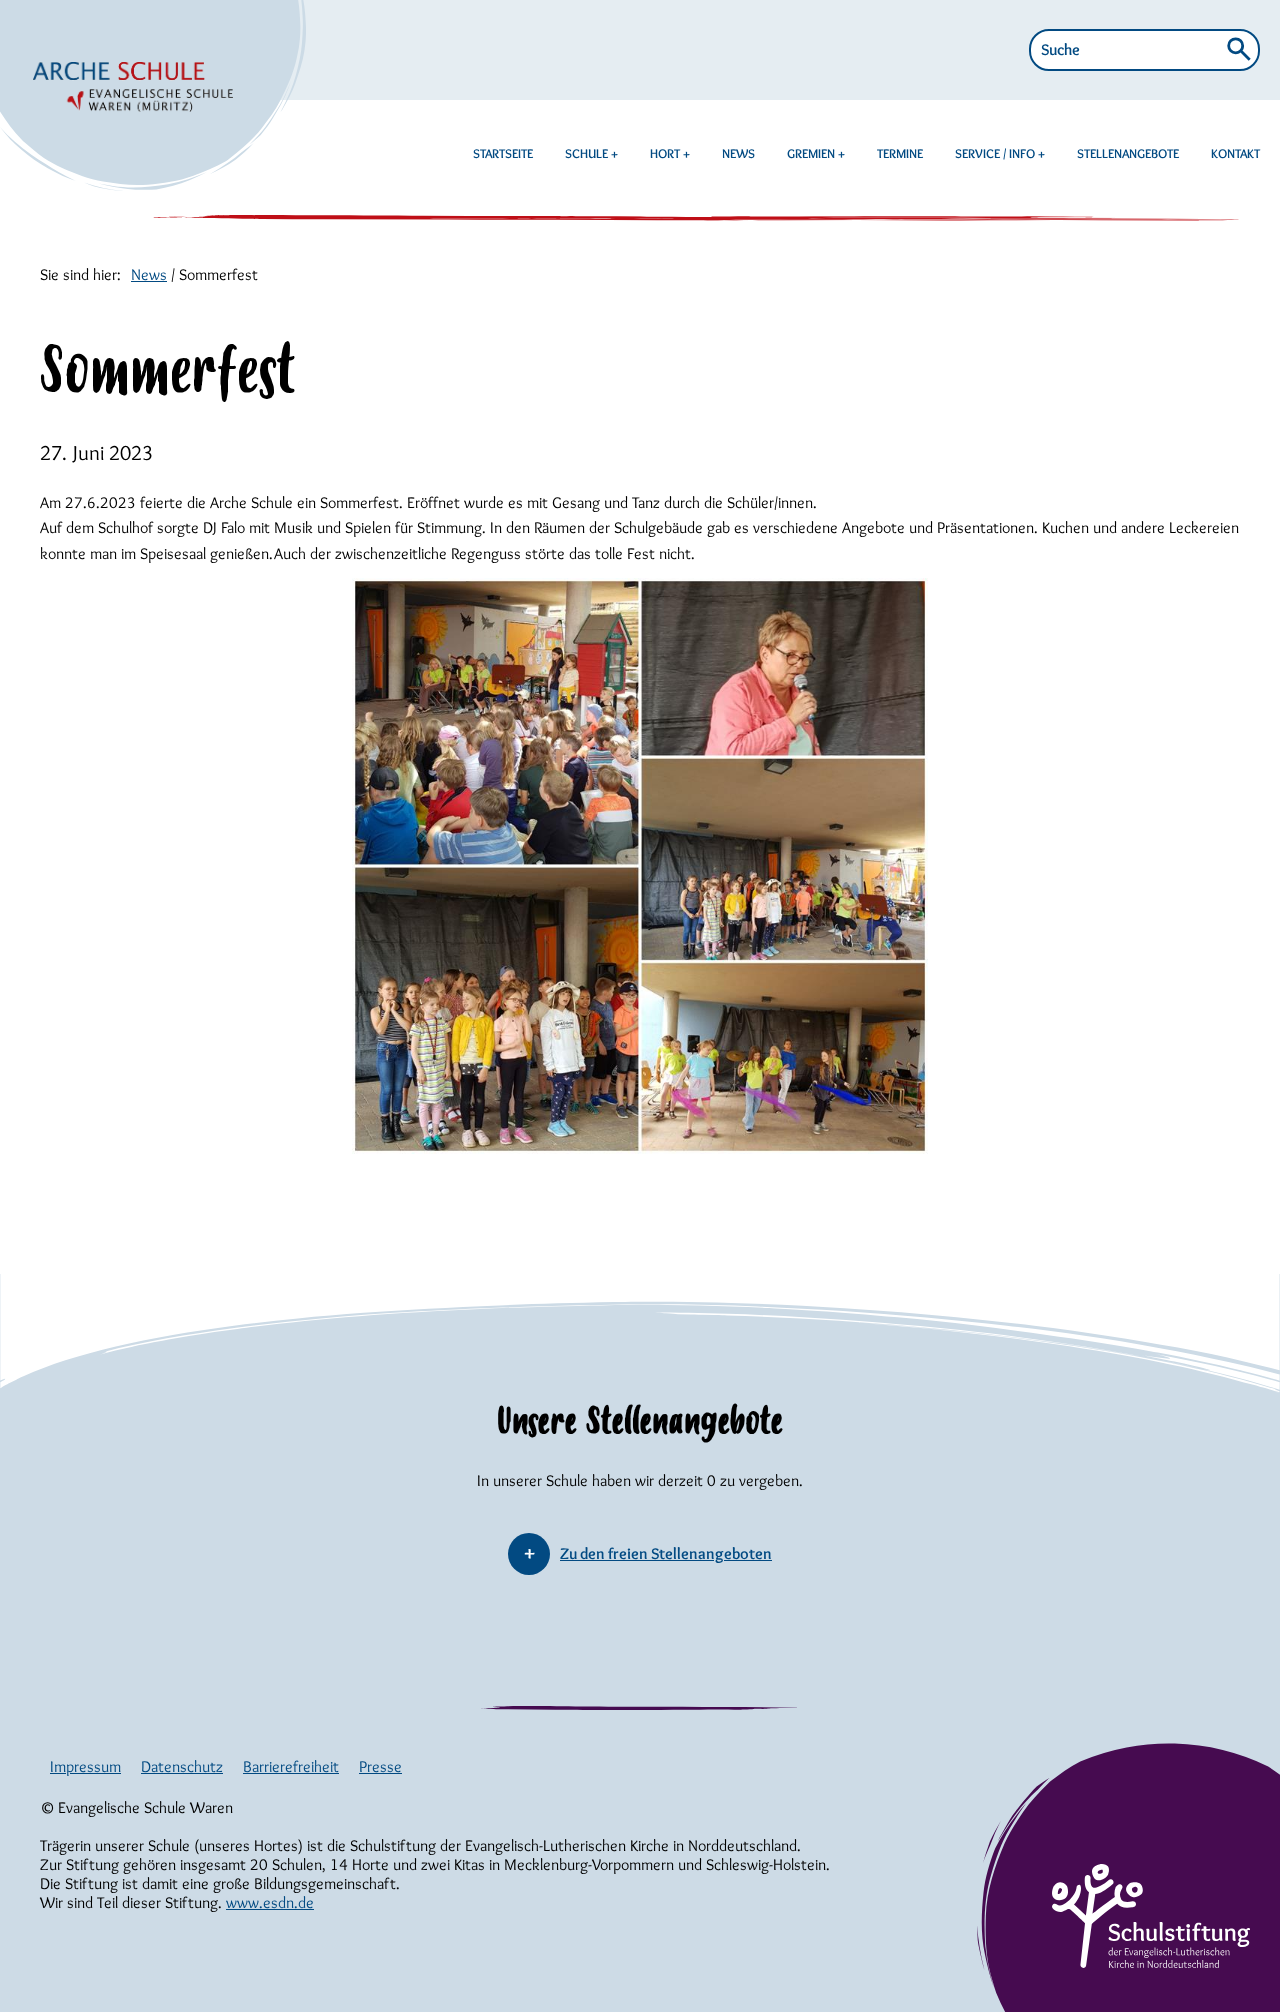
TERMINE (900, 153)
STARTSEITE (503, 153)
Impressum (85, 1766)
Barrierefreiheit (291, 1766)
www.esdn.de (270, 1902)
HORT (666, 153)
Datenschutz (182, 1766)
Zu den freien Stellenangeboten (666, 1553)
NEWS (738, 153)
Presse (380, 1766)
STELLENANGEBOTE (1128, 153)
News (149, 274)
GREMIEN (812, 153)
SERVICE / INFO (996, 153)
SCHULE (588, 153)
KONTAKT (1235, 153)
